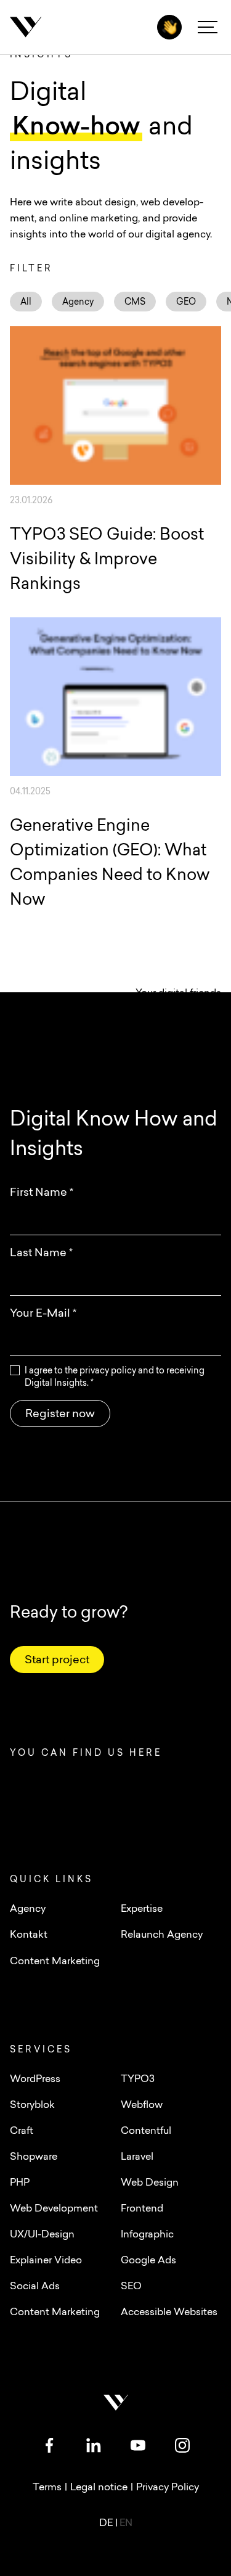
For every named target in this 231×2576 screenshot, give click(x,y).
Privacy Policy (168, 2488)
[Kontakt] (169, 27)
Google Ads (148, 2261)
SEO (131, 2287)
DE (107, 2524)
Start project (57, 1661)
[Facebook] (49, 2445)
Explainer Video (46, 2261)
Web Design (150, 2183)
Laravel (137, 2157)
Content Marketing (55, 2313)
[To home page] (116, 2403)
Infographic (147, 2235)
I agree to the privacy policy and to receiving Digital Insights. (115, 1377)
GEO (186, 302)
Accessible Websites (169, 2313)
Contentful (146, 2131)
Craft (22, 2131)
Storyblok (32, 2105)
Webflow (142, 2105)
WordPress (35, 2080)
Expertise (142, 1909)
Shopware (34, 2157)
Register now (60, 1415)
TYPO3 (138, 2080)
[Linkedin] (94, 2445)
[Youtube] (138, 2445)
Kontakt (29, 1935)
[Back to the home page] (71, 27)
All (26, 302)
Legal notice (99, 2488)
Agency (78, 302)
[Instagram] (182, 2445)
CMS (135, 302)
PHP (20, 2183)
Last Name (41, 1254)
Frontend (142, 2209)
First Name (42, 1193)
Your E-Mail (43, 1314)
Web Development (54, 2209)
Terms (47, 2488)
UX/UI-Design (42, 2235)
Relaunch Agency (162, 1935)
